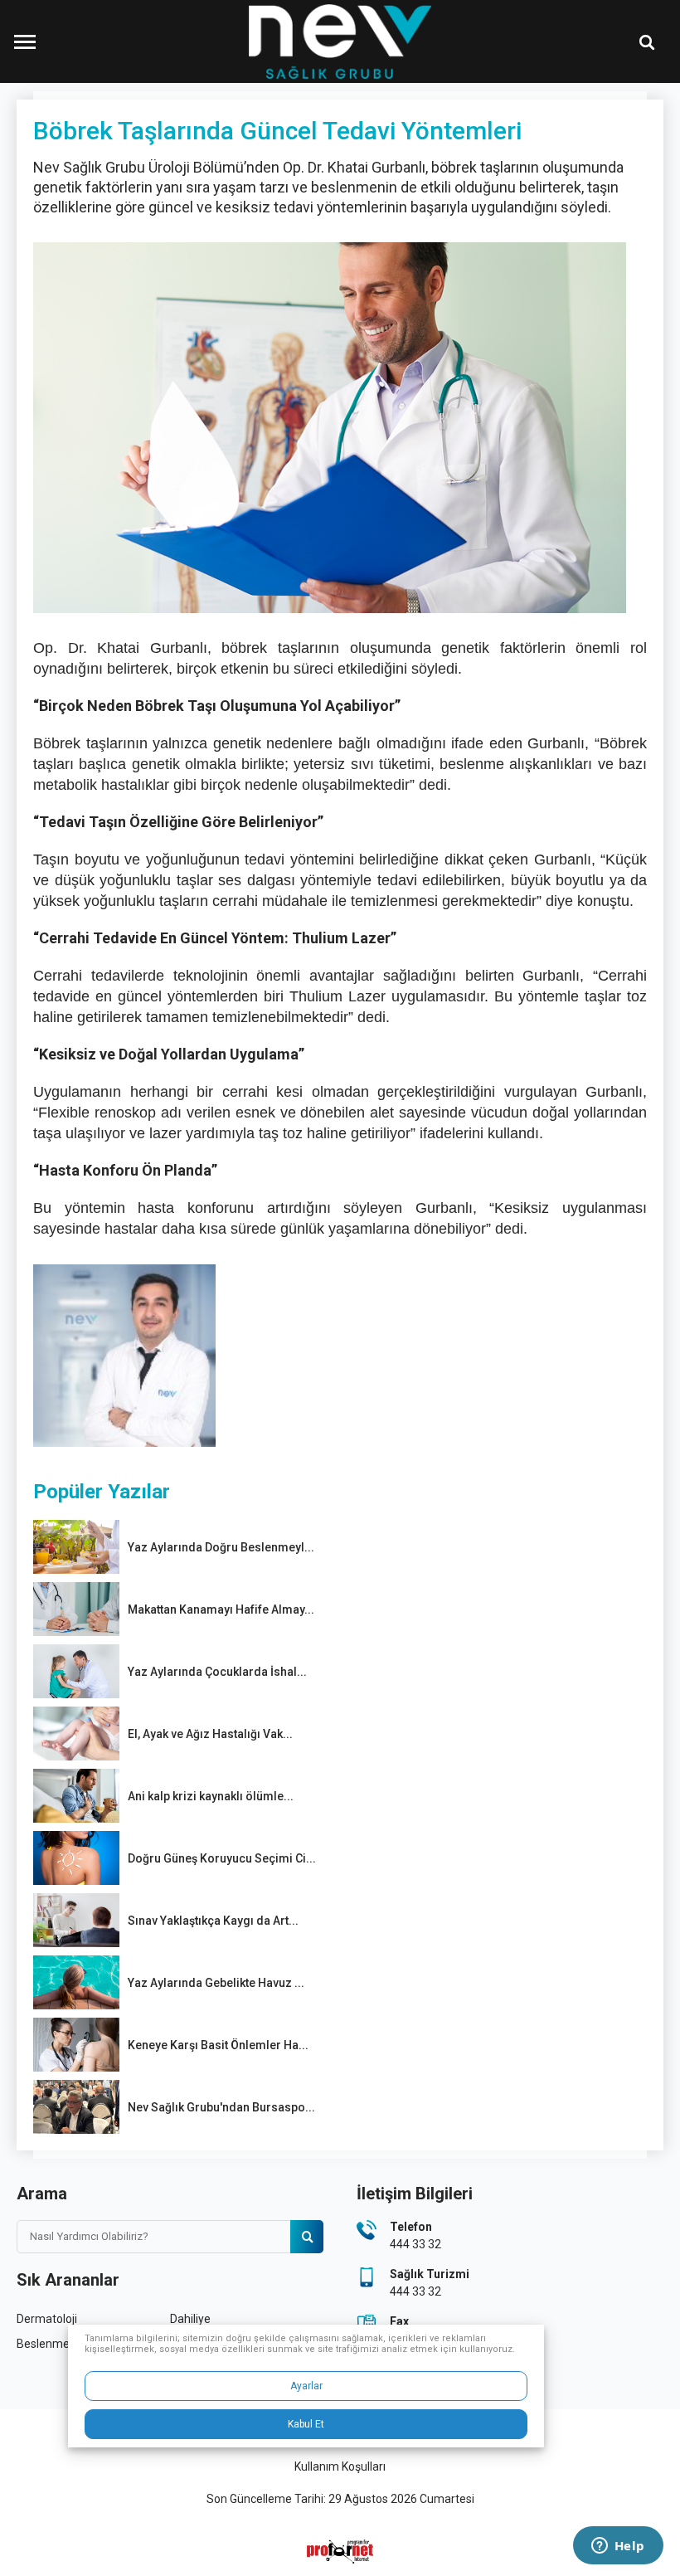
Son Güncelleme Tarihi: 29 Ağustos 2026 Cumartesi (340, 2499)
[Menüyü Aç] (25, 41)
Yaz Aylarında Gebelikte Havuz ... (216, 1983)
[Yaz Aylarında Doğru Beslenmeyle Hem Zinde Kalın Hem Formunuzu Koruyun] (76, 1547)
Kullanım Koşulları (340, 2466)
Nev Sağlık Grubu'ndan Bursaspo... (221, 2107)
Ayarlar (306, 2386)
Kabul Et (306, 2424)
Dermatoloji (47, 2319)
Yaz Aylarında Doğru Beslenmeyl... (221, 1547)
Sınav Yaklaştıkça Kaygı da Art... (213, 1921)
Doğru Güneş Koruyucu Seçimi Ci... (222, 1858)
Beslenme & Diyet (63, 2344)
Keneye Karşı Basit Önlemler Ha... (218, 2045)
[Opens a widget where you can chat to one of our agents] (618, 2547)
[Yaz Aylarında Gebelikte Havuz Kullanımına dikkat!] (76, 1982)
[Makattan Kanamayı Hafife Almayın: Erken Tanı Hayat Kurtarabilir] (76, 1609)
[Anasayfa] (340, 41)
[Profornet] (340, 2552)
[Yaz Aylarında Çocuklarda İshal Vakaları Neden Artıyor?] (76, 1671)
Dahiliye (190, 2319)
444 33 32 (415, 2244)
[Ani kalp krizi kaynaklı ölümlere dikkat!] (76, 1796)
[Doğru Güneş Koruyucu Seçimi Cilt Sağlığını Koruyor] (76, 1858)
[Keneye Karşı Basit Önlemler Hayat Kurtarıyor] (76, 2045)
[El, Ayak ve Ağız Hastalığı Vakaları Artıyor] (76, 1734)
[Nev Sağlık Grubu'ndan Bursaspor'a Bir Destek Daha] (76, 2107)
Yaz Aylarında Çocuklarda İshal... (217, 1672)
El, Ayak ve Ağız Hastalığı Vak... (210, 1734)
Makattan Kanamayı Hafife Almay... (221, 1609)
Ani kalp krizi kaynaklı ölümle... (211, 1796)
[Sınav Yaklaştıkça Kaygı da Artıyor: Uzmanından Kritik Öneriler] (76, 1920)
